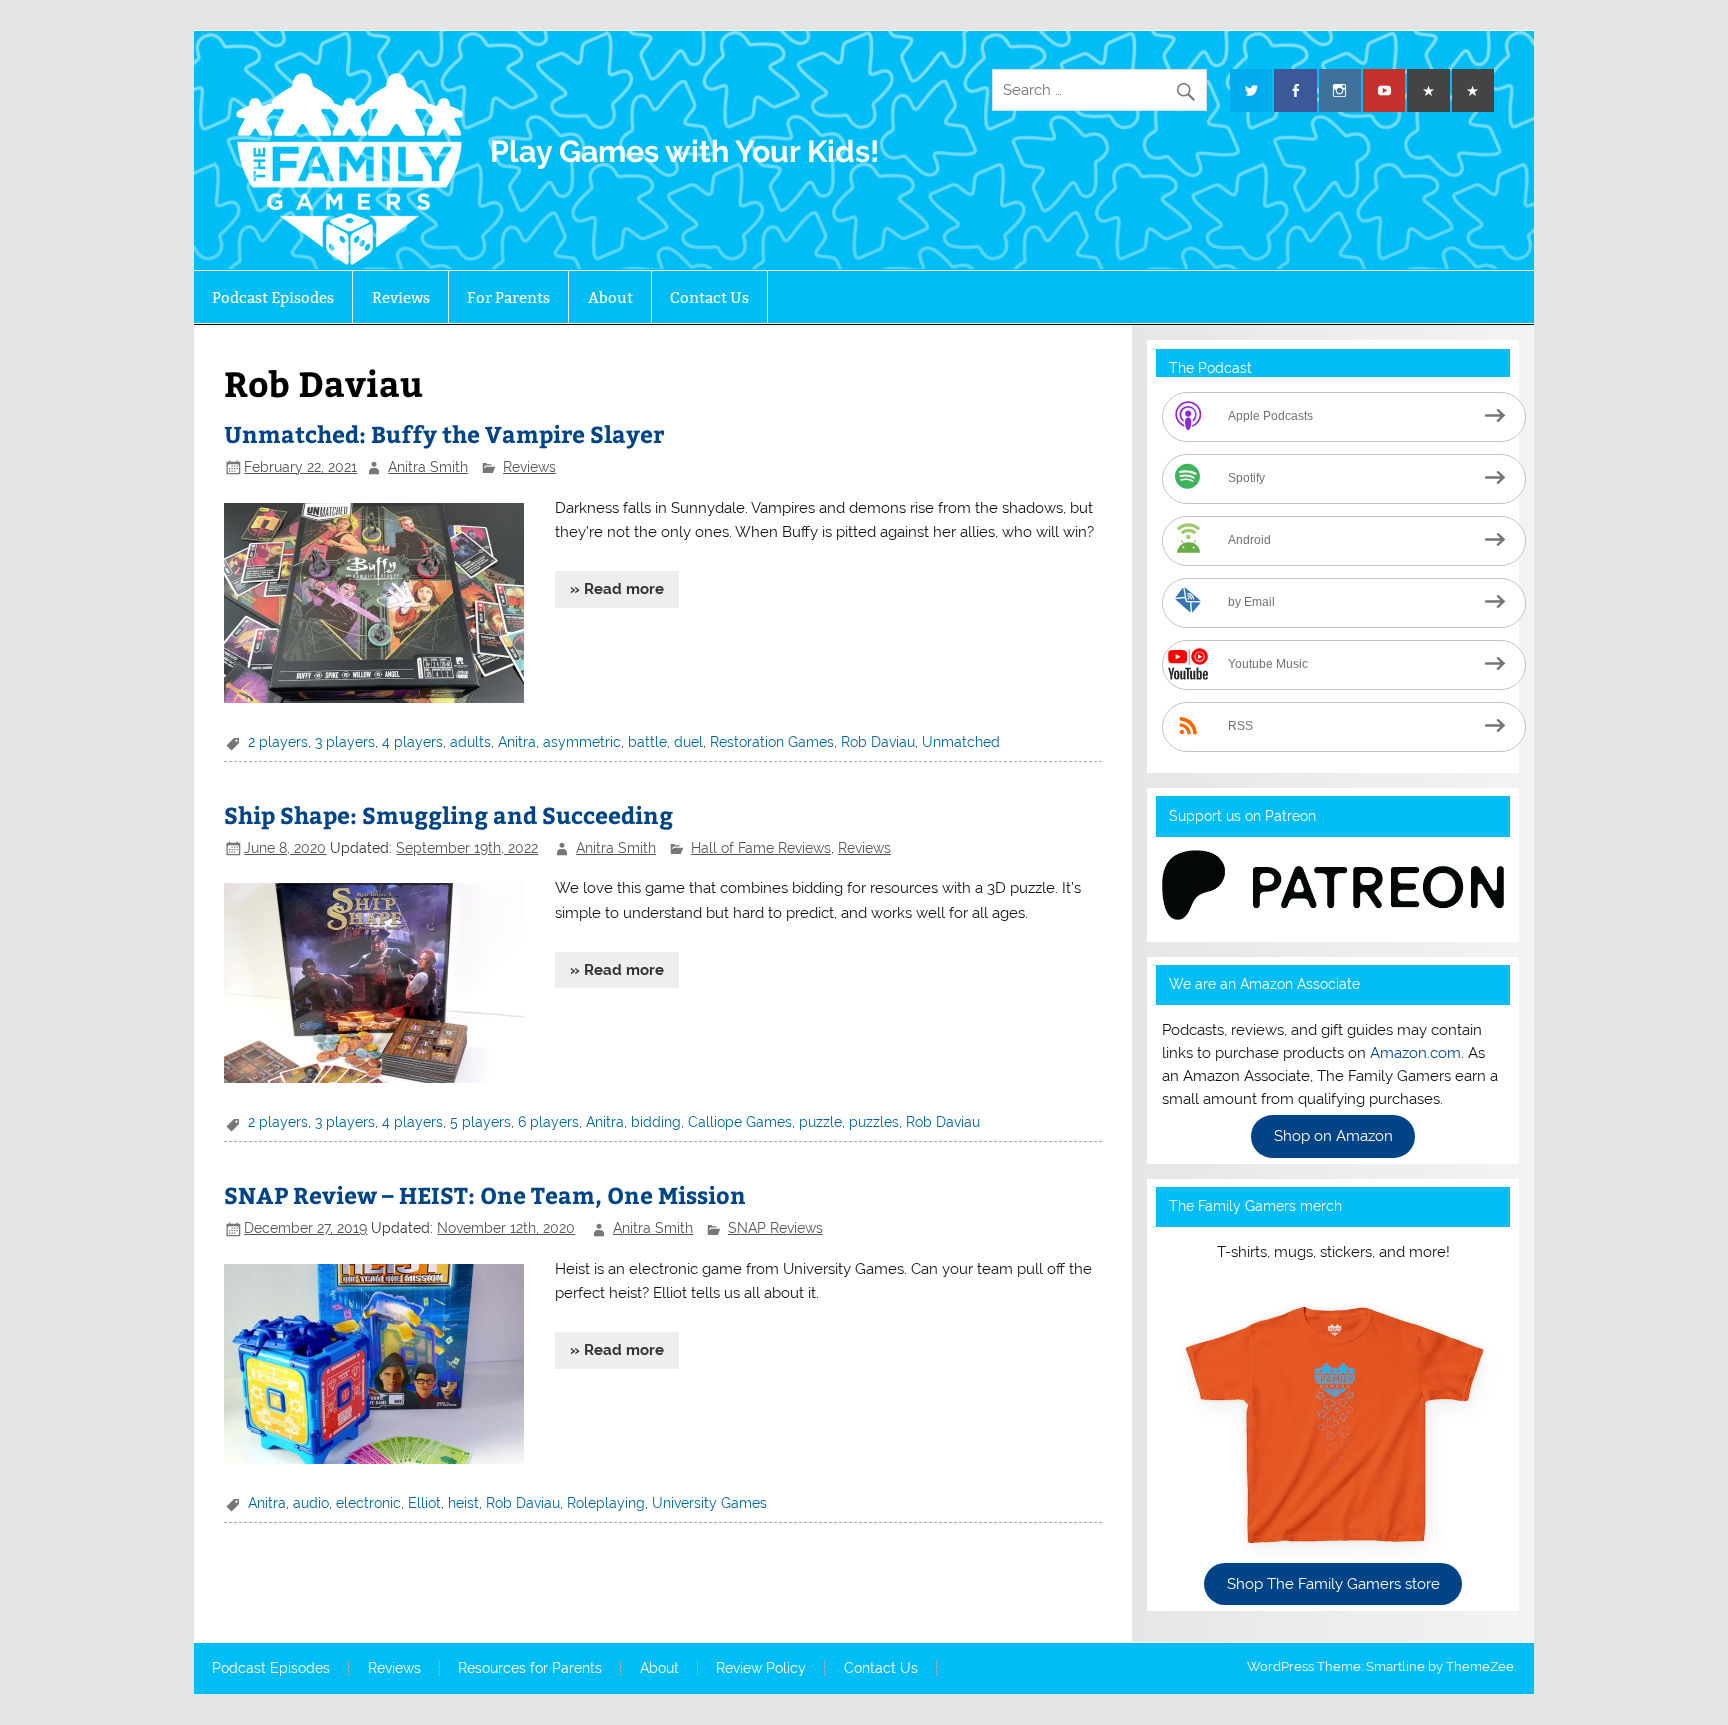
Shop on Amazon (1333, 1137)
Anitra (517, 742)
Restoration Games (772, 742)
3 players (345, 742)
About (610, 297)
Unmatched (961, 742)
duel (688, 742)
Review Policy (761, 1669)
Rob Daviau (878, 742)
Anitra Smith (428, 467)
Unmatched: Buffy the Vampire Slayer (444, 433)
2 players (278, 742)
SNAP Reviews (775, 1228)
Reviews (401, 297)
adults (470, 742)
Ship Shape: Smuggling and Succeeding (448, 814)
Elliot (424, 1503)
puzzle (820, 1122)
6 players (548, 1122)
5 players (480, 1122)
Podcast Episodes (273, 297)
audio (311, 1503)
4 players (412, 742)
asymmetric (582, 742)
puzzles (874, 1122)
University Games (709, 1503)
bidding (656, 1122)
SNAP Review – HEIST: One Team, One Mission (485, 1194)
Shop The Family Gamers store (1333, 1584)
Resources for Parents (530, 1669)
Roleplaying (606, 1503)
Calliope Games (740, 1122)
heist (463, 1503)
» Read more (617, 589)
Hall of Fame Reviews (761, 848)
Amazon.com (1415, 1053)
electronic (368, 1503)
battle (647, 742)
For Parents (508, 297)
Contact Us (709, 297)
